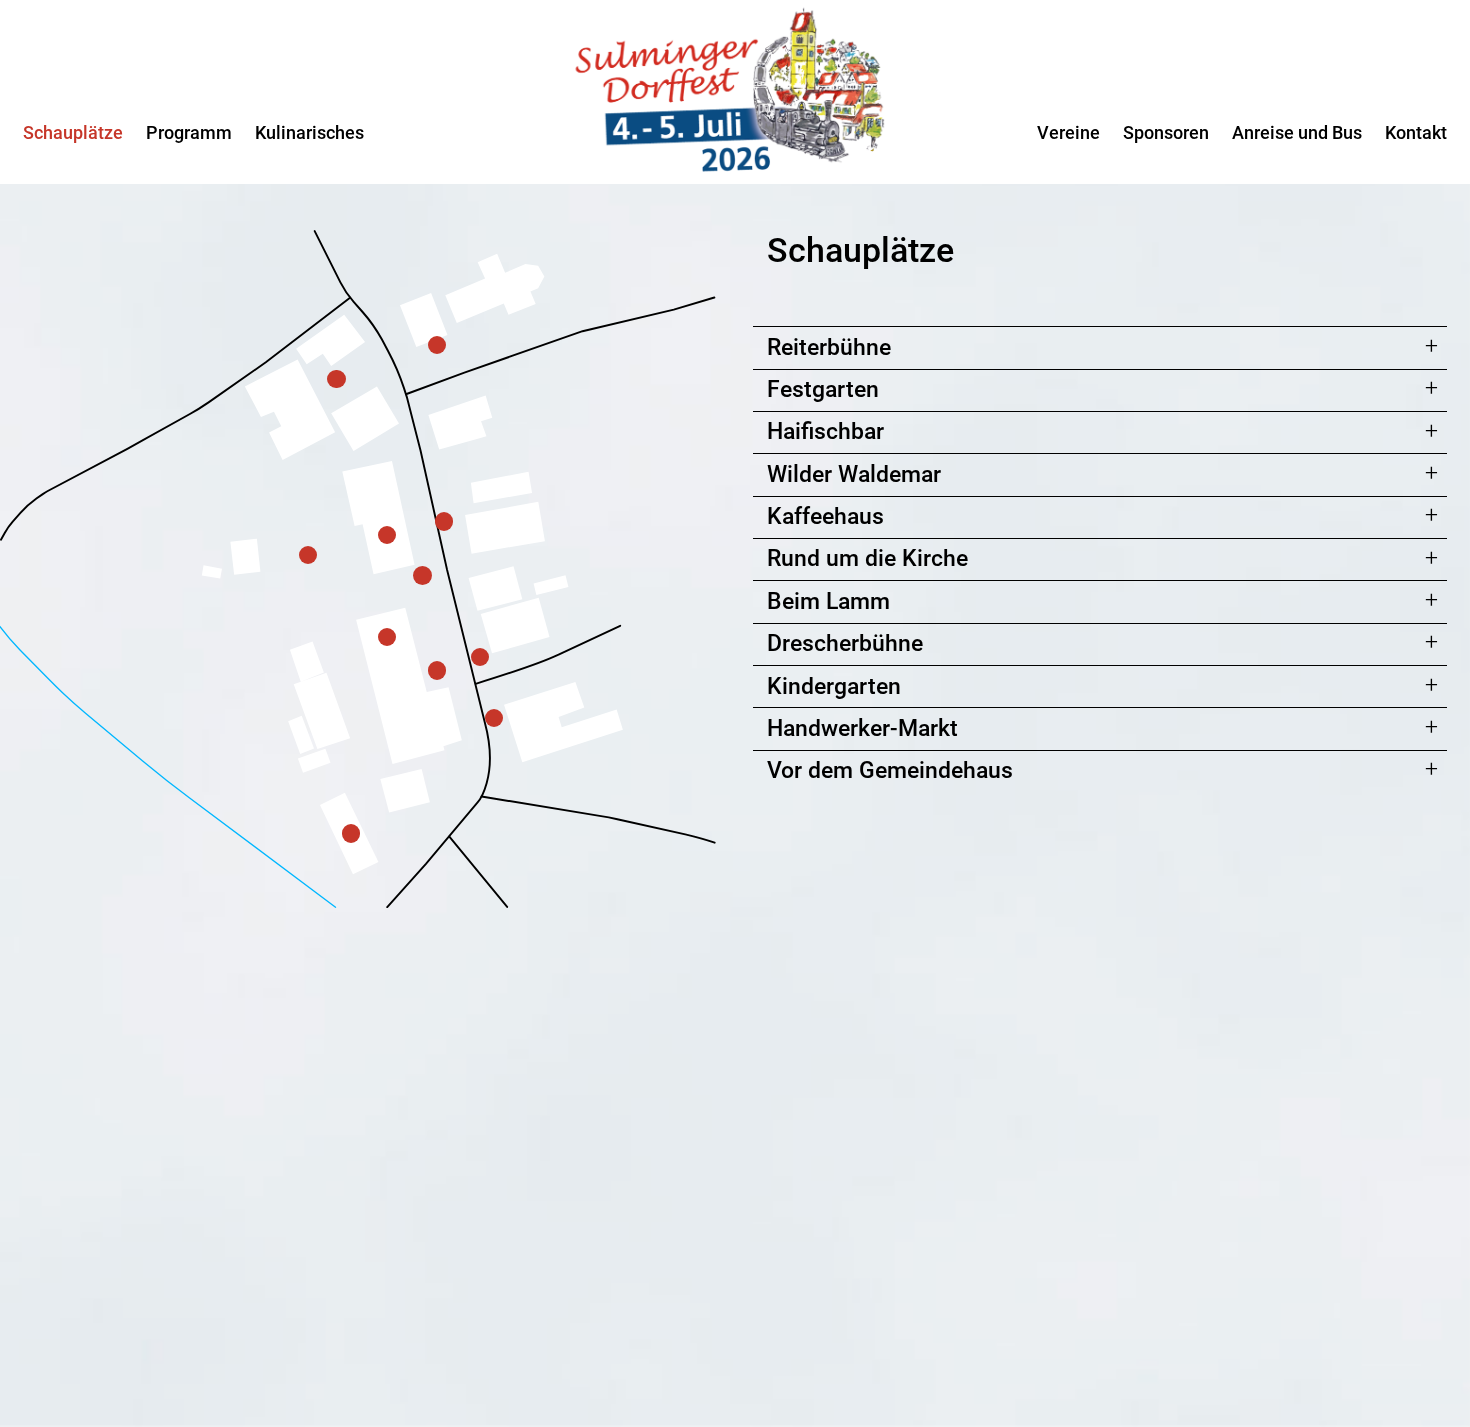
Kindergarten (834, 686)
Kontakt (1416, 132)
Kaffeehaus (825, 516)
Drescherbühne (845, 643)
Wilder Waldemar (854, 474)
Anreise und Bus (1297, 132)
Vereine (1068, 132)
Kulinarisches (309, 132)
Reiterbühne (829, 347)
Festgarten (823, 389)
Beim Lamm (828, 601)
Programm (189, 132)
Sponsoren (1166, 132)
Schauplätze (73, 132)
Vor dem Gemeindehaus (890, 770)
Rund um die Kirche (867, 558)
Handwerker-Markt (862, 728)
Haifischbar (825, 431)
